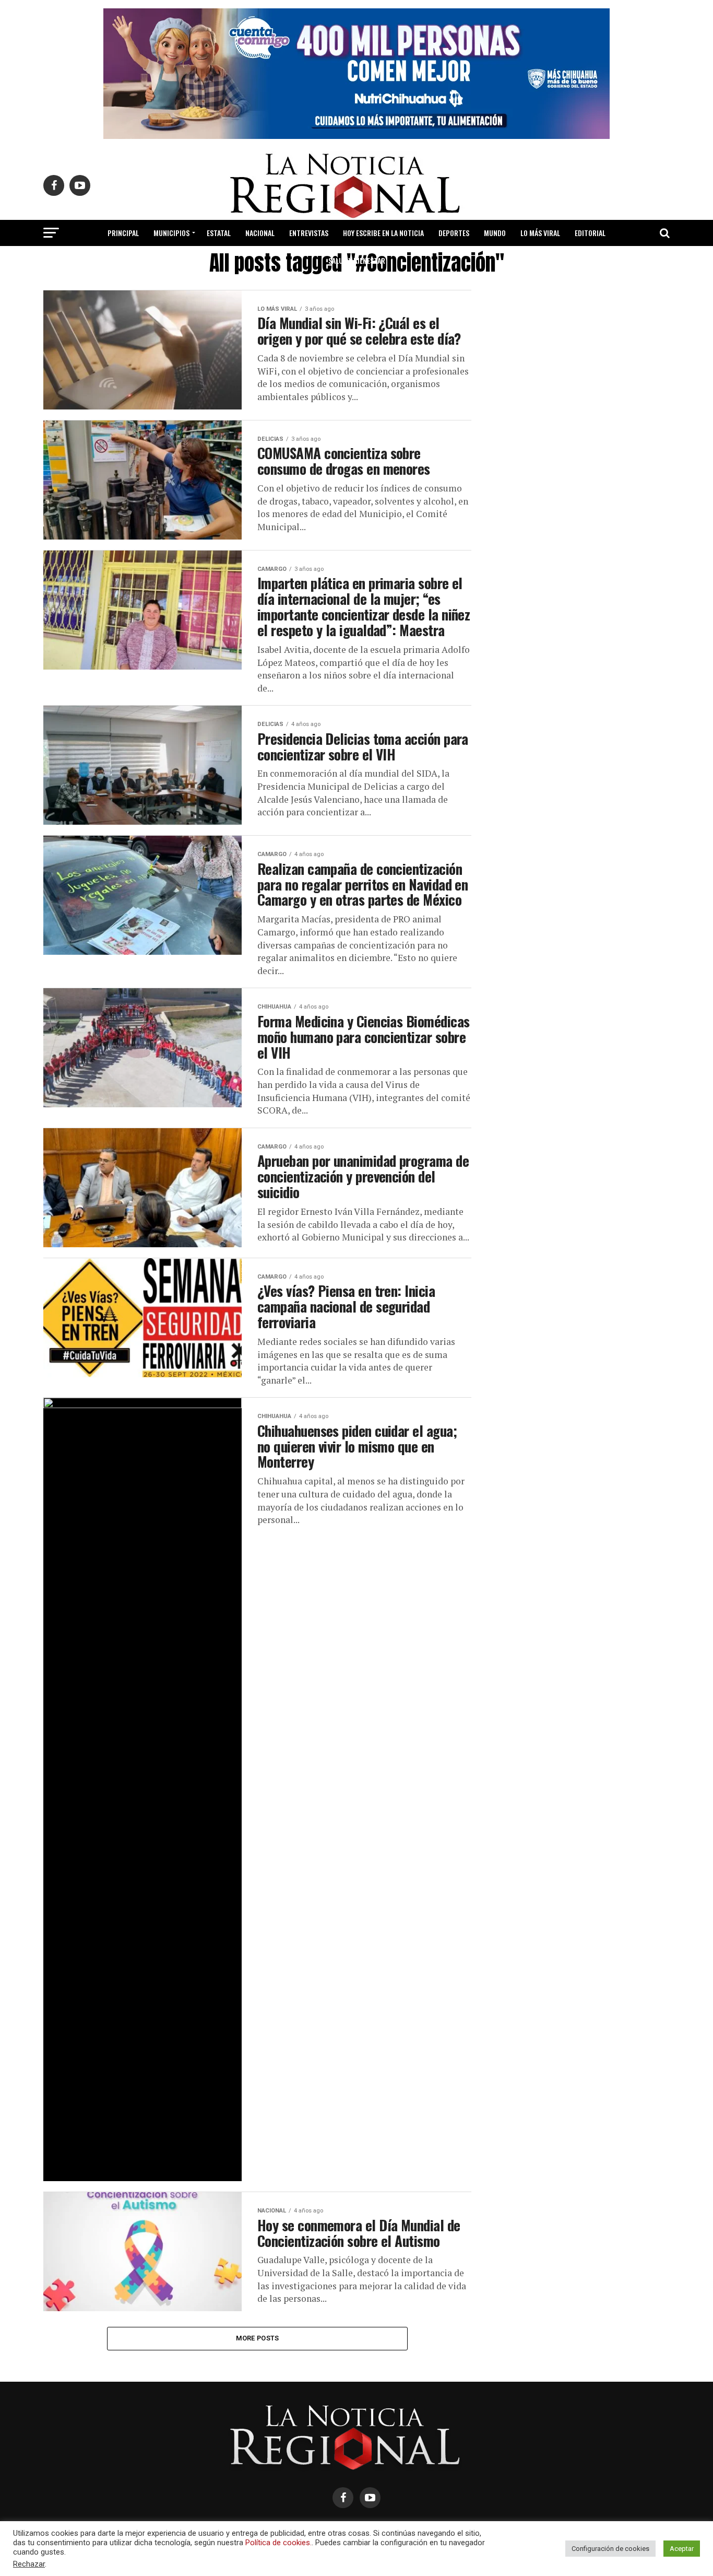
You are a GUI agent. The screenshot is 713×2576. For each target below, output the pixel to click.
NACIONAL (260, 233)
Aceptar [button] (682, 2549)
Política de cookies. (278, 2543)
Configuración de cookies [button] (610, 2549)
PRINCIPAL (123, 233)
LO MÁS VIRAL (540, 233)
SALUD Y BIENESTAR (357, 260)
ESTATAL (219, 233)
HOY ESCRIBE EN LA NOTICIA (383, 233)
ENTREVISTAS (309, 233)
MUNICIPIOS (171, 233)
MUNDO (495, 233)
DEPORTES (454, 233)
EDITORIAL (590, 233)
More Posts (258, 2338)
